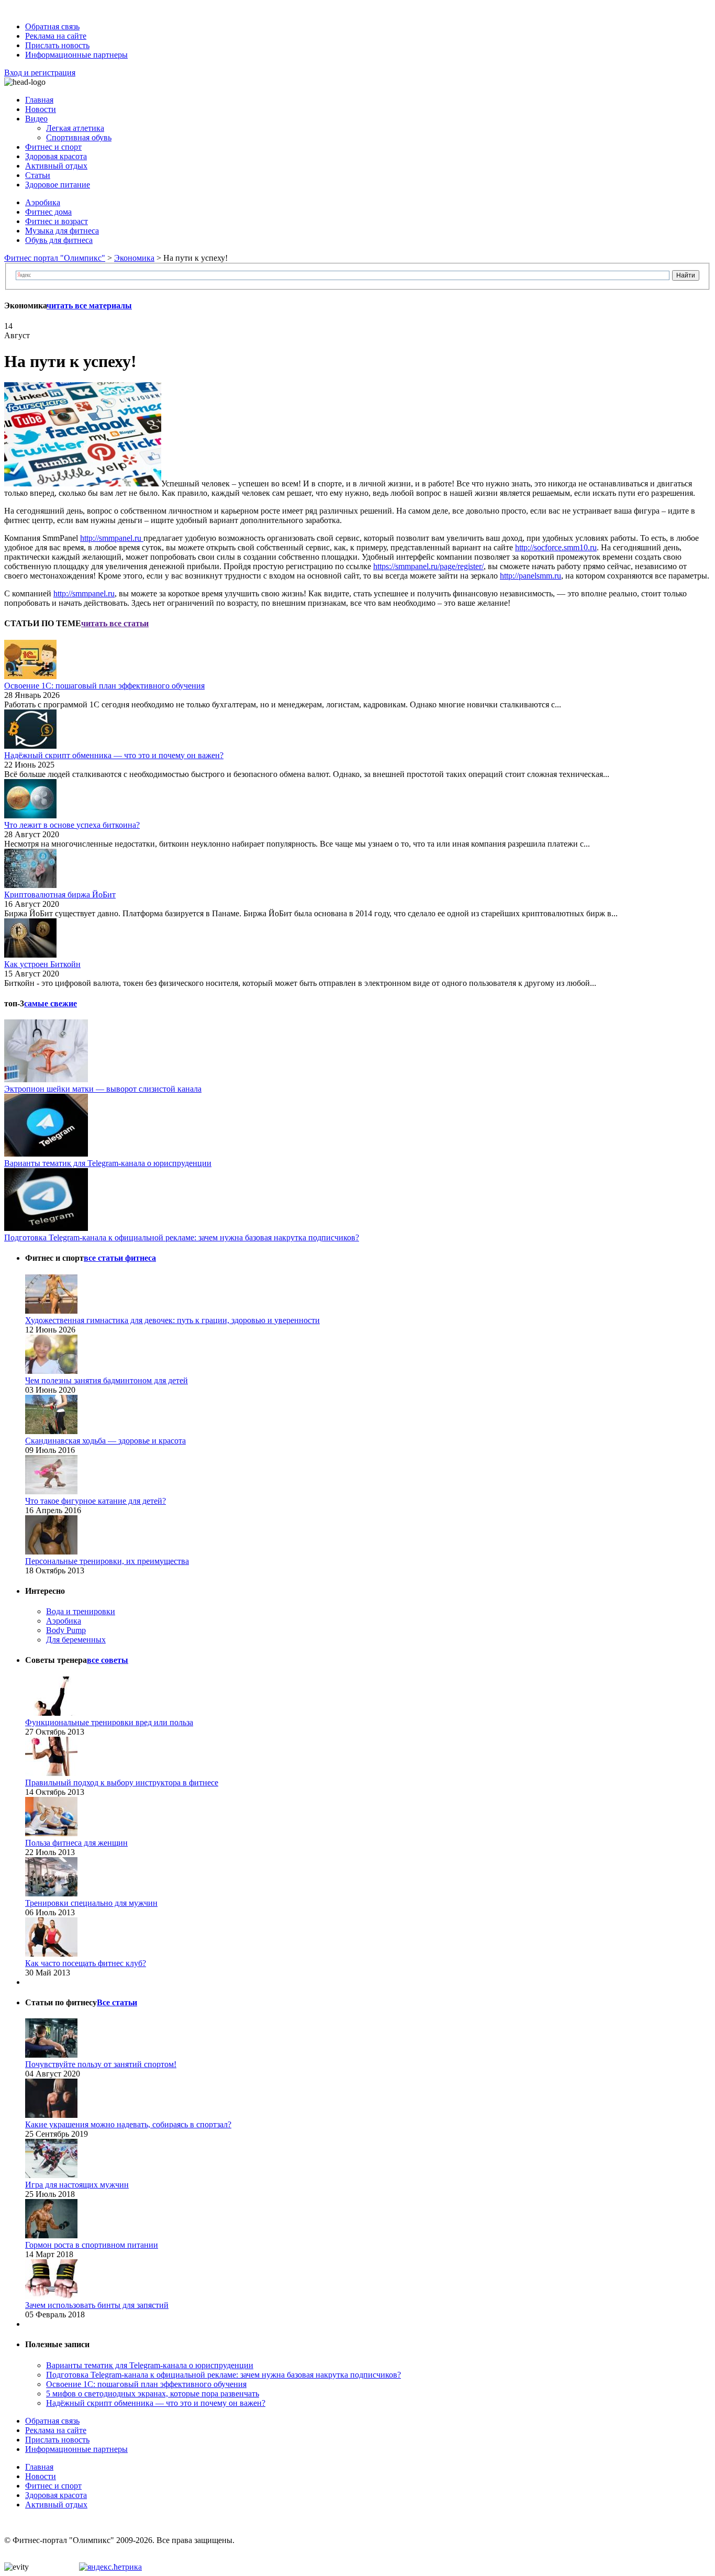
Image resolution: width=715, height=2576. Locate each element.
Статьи (38, 175)
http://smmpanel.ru (112, 538)
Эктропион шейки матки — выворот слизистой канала (103, 1089)
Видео (36, 119)
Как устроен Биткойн (42, 964)
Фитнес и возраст (57, 221)
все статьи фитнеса (120, 1258)
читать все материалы (89, 306)
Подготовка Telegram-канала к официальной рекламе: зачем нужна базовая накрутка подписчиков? (182, 1237)
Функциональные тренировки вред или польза (109, 1722)
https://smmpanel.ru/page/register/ (428, 566)
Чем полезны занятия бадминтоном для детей (107, 1380)
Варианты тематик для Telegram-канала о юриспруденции (108, 1163)
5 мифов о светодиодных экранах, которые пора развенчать (153, 2394)
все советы (108, 1660)
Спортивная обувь (79, 137)
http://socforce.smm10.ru (556, 547)
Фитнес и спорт (53, 147)
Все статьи (117, 2002)
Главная (39, 100)
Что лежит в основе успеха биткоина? (72, 825)
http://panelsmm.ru (530, 576)
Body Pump (66, 1630)
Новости (41, 109)
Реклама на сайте (56, 36)
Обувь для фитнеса (59, 240)
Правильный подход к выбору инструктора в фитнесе (122, 1783)
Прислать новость (57, 45)
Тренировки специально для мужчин (91, 1903)
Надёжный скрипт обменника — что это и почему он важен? (114, 755)
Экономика (134, 258)
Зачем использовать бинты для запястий (97, 2305)
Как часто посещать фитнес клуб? (86, 1963)
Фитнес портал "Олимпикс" (55, 258)
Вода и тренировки (81, 1611)
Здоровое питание (58, 185)
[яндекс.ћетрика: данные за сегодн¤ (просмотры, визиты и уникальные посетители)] (110, 2567)
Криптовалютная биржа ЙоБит (60, 895)
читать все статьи (115, 623)
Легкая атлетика (75, 128)
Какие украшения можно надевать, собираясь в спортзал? (128, 2124)
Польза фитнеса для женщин (76, 1843)
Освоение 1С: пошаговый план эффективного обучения (104, 686)
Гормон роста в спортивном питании (92, 2245)
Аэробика (43, 202)
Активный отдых (56, 166)
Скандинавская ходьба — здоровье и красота (105, 1441)
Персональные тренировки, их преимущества (107, 1561)
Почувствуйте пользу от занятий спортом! (101, 2064)
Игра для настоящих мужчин (77, 2185)
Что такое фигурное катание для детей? (96, 1501)
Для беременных (76, 1640)
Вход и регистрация (40, 73)
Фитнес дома (48, 212)
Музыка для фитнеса (62, 231)
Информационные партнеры (76, 55)
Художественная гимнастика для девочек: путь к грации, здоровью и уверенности (172, 1320)
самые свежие (51, 1003)
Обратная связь (52, 26)
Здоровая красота (56, 156)
